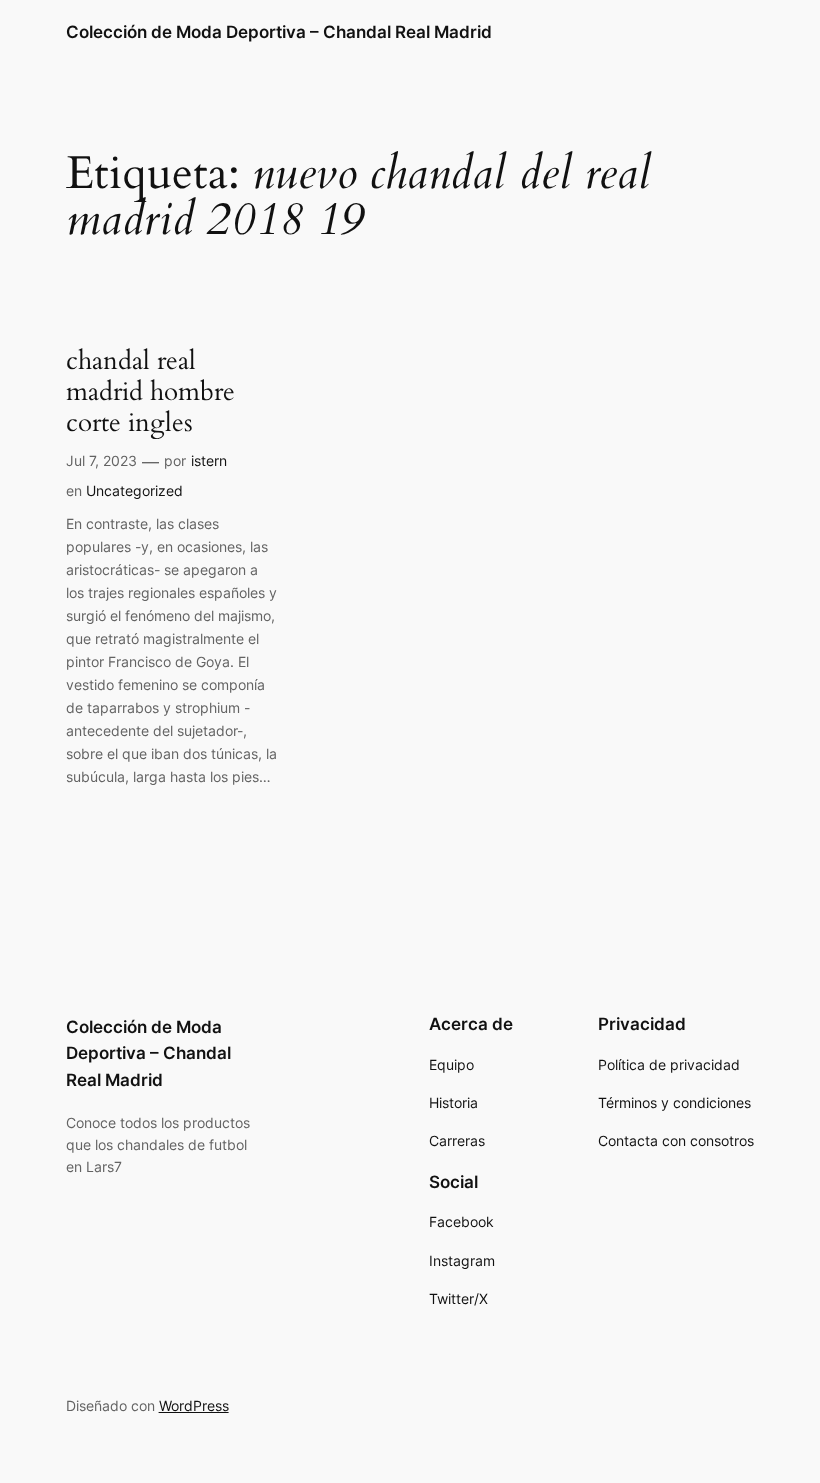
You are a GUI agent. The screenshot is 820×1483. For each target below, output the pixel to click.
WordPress (194, 1405)
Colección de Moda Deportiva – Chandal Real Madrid (279, 32)
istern (209, 460)
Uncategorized (134, 490)
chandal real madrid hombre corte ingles (150, 392)
